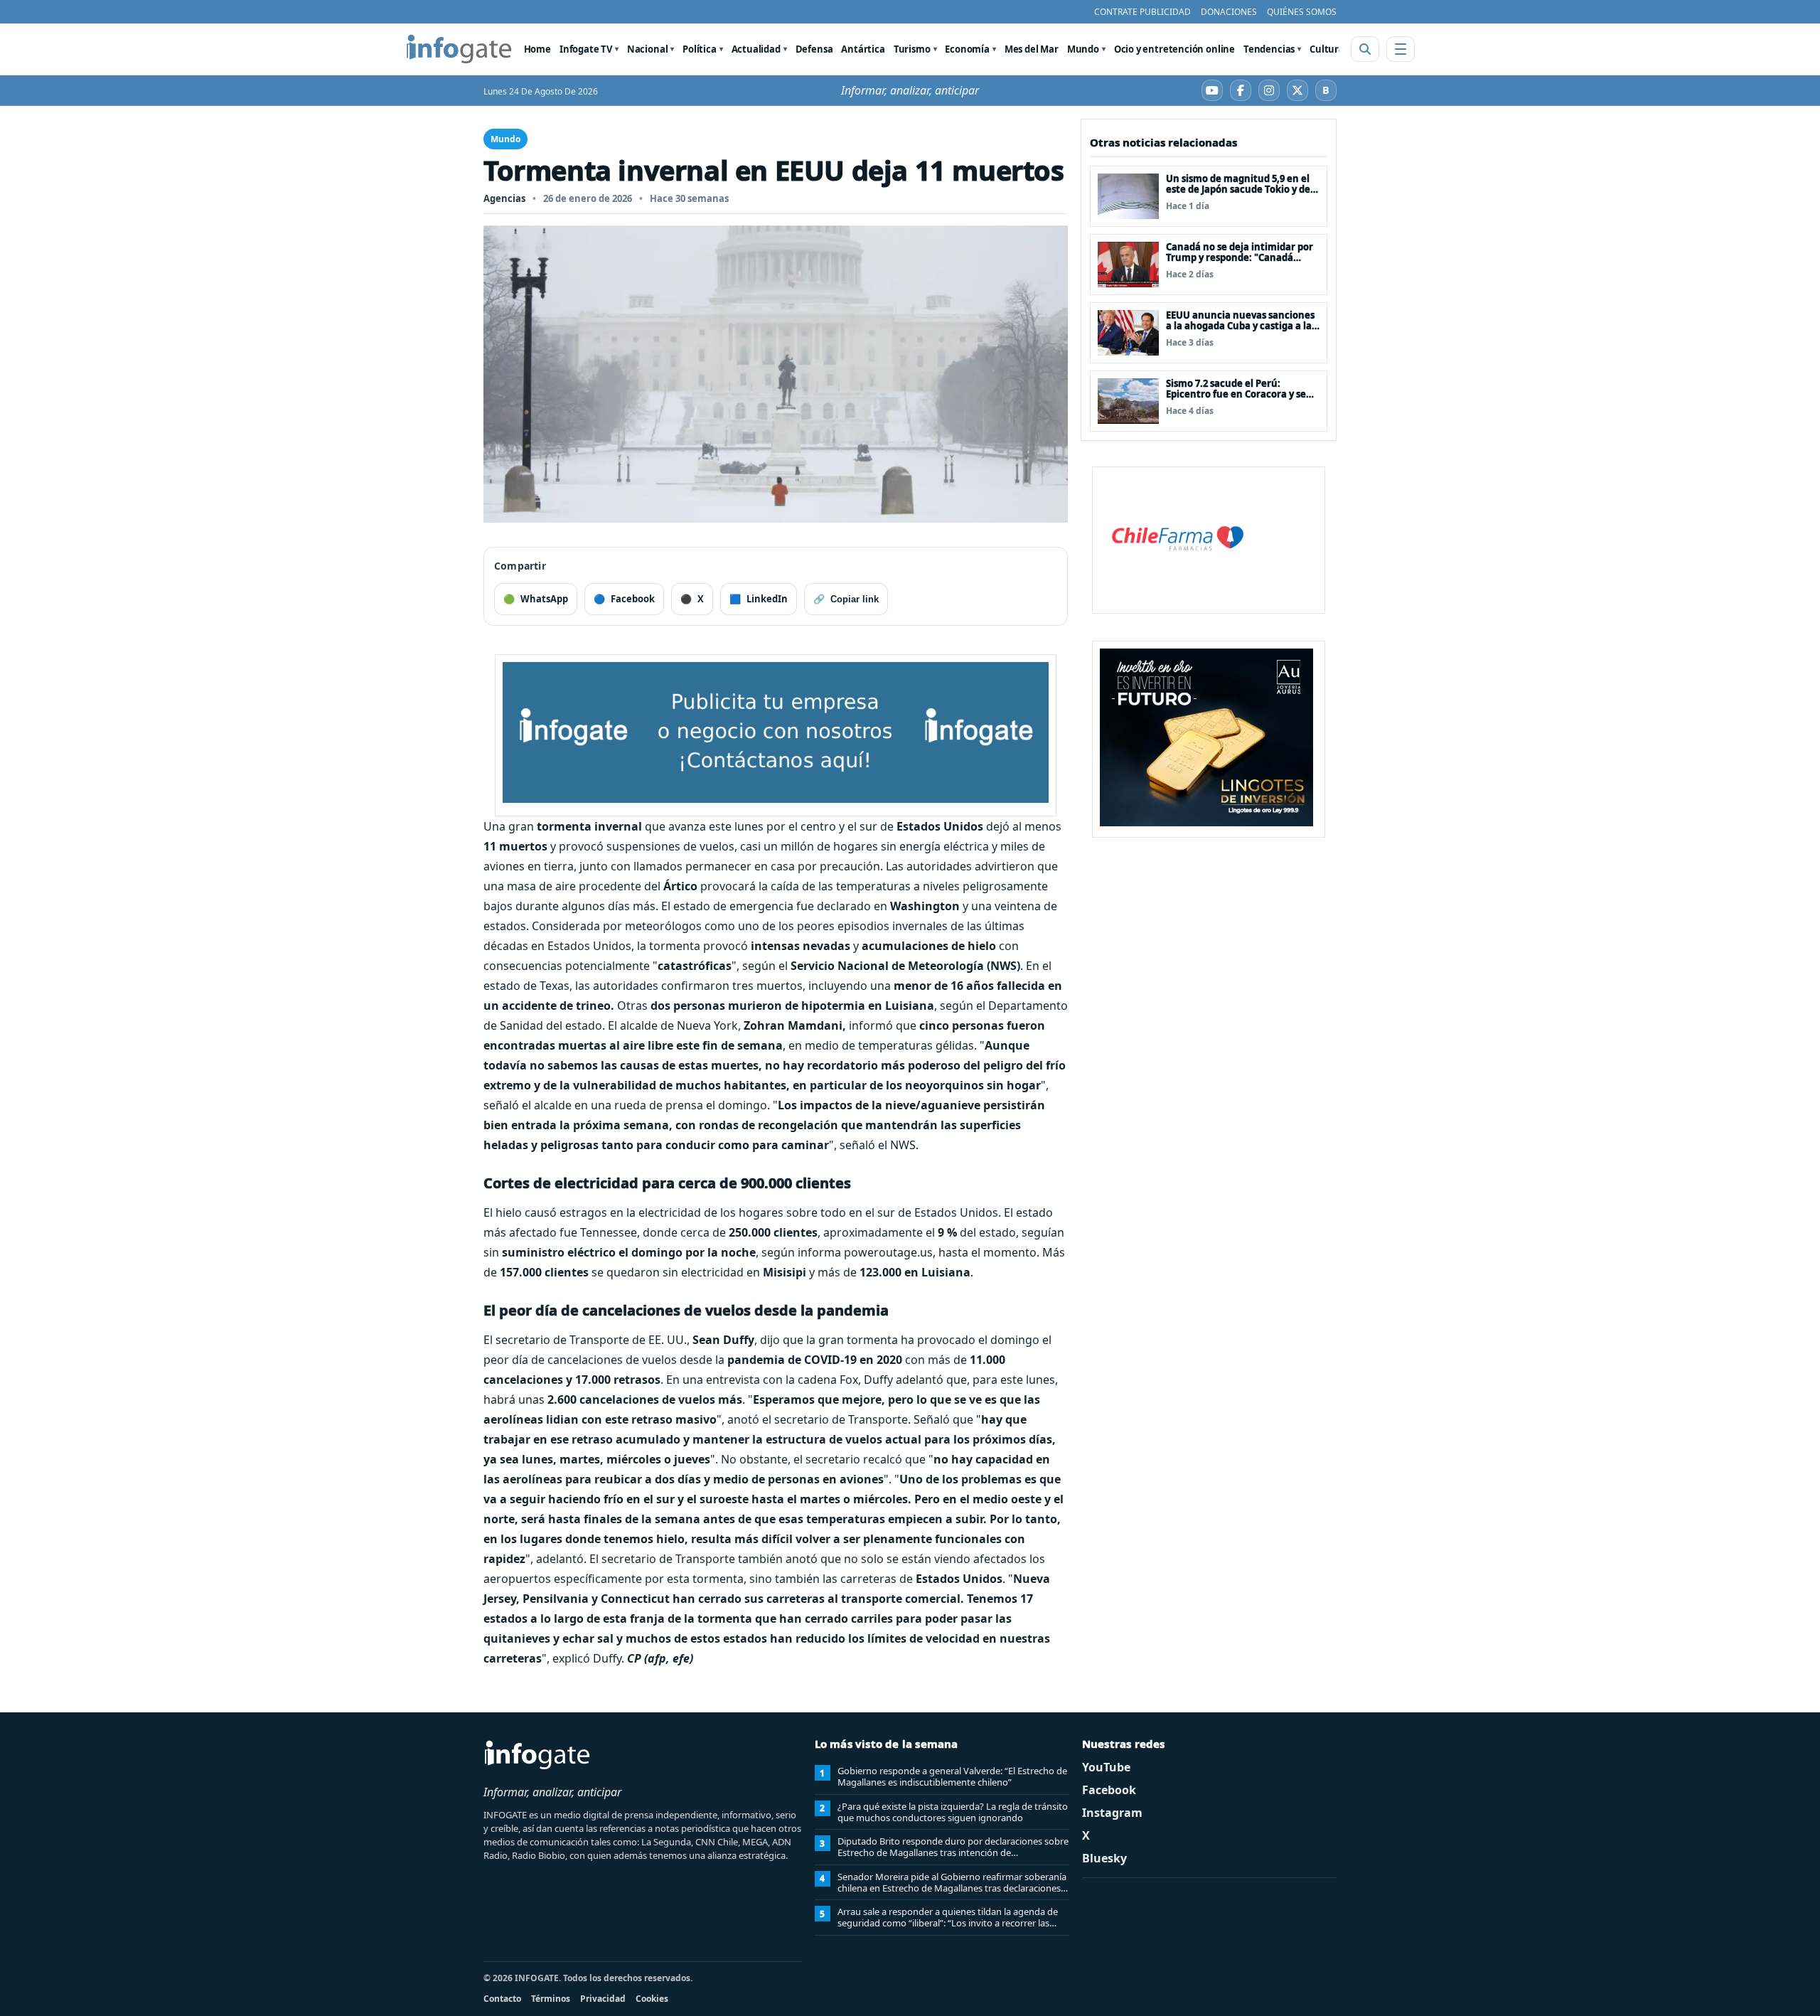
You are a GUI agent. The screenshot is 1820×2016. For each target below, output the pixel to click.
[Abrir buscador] (1365, 49)
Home (537, 49)
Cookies (652, 1999)
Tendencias (1269, 49)
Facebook (1109, 1790)
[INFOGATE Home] (459, 49)
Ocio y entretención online (1174, 49)
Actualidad (756, 49)
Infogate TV (586, 49)
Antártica (863, 49)
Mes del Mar (1032, 49)
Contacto (502, 1999)
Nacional (648, 49)
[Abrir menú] (1401, 49)
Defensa (814, 49)
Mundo (1083, 49)
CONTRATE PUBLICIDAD (1142, 12)
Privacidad (603, 1999)
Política (700, 49)
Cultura (1327, 49)
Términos (551, 1999)
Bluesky (1104, 1858)
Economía (967, 49)
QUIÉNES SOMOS (1302, 12)
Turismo (912, 49)
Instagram (1112, 1813)
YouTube (1106, 1767)
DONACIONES (1229, 12)
